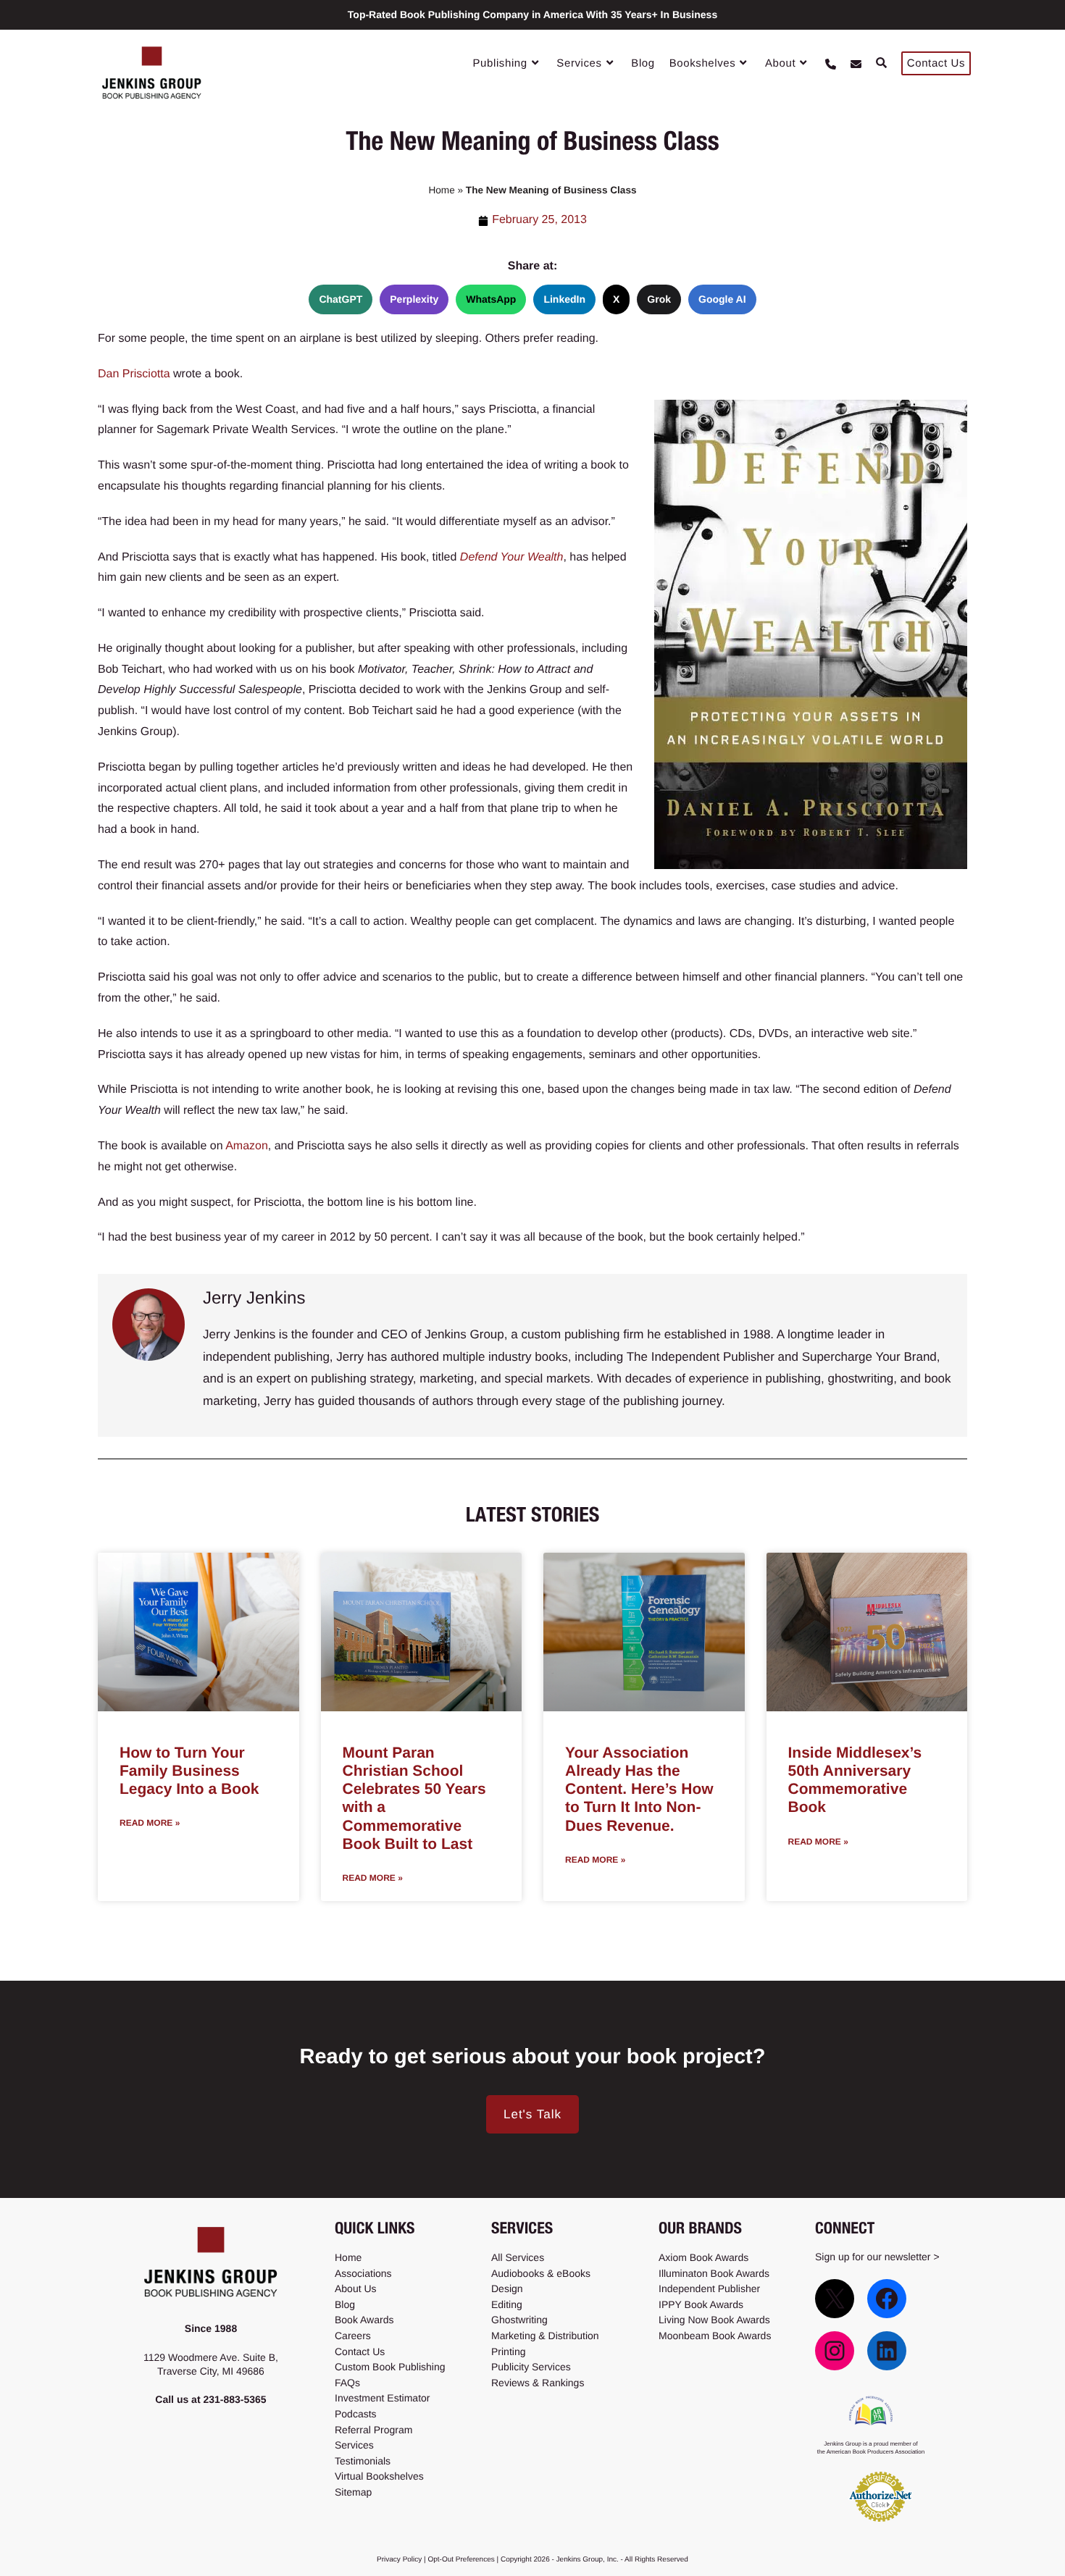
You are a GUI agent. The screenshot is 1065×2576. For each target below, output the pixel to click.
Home (441, 190)
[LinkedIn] (887, 2350)
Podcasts (356, 2414)
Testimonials (363, 2460)
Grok (659, 299)
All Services (518, 2257)
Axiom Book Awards (703, 2257)
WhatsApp (491, 299)
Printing (508, 2351)
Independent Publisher (709, 2288)
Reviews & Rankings (538, 2382)
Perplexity (414, 299)
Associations (363, 2273)
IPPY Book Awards (701, 2304)
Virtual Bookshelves (379, 2476)
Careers (353, 2336)
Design (507, 2288)
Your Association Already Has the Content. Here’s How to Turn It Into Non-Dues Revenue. (639, 1790)
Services (354, 2445)
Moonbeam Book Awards (715, 2336)
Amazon (247, 1146)
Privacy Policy (399, 2560)
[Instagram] (835, 2350)
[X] (835, 2298)
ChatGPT (341, 299)
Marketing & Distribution (545, 2336)
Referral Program (373, 2429)
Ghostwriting (519, 2320)
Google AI (722, 299)
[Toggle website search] (881, 64)
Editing (507, 2304)
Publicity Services (531, 2367)
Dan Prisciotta (134, 374)
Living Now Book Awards (714, 2320)
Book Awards (364, 2320)
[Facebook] (887, 2298)
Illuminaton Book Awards (714, 2273)
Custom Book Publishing (390, 2367)
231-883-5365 (234, 2399)
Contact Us (360, 2351)
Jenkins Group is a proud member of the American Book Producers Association (871, 2447)
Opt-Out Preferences (461, 2560)
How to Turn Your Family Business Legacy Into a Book (189, 1771)
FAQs (347, 2382)
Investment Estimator (383, 2398)
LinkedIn (564, 299)
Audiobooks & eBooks (541, 2273)
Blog (345, 2304)
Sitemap (353, 2492)
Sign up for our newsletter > (877, 2257)
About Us (356, 2288)
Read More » (150, 1823)
